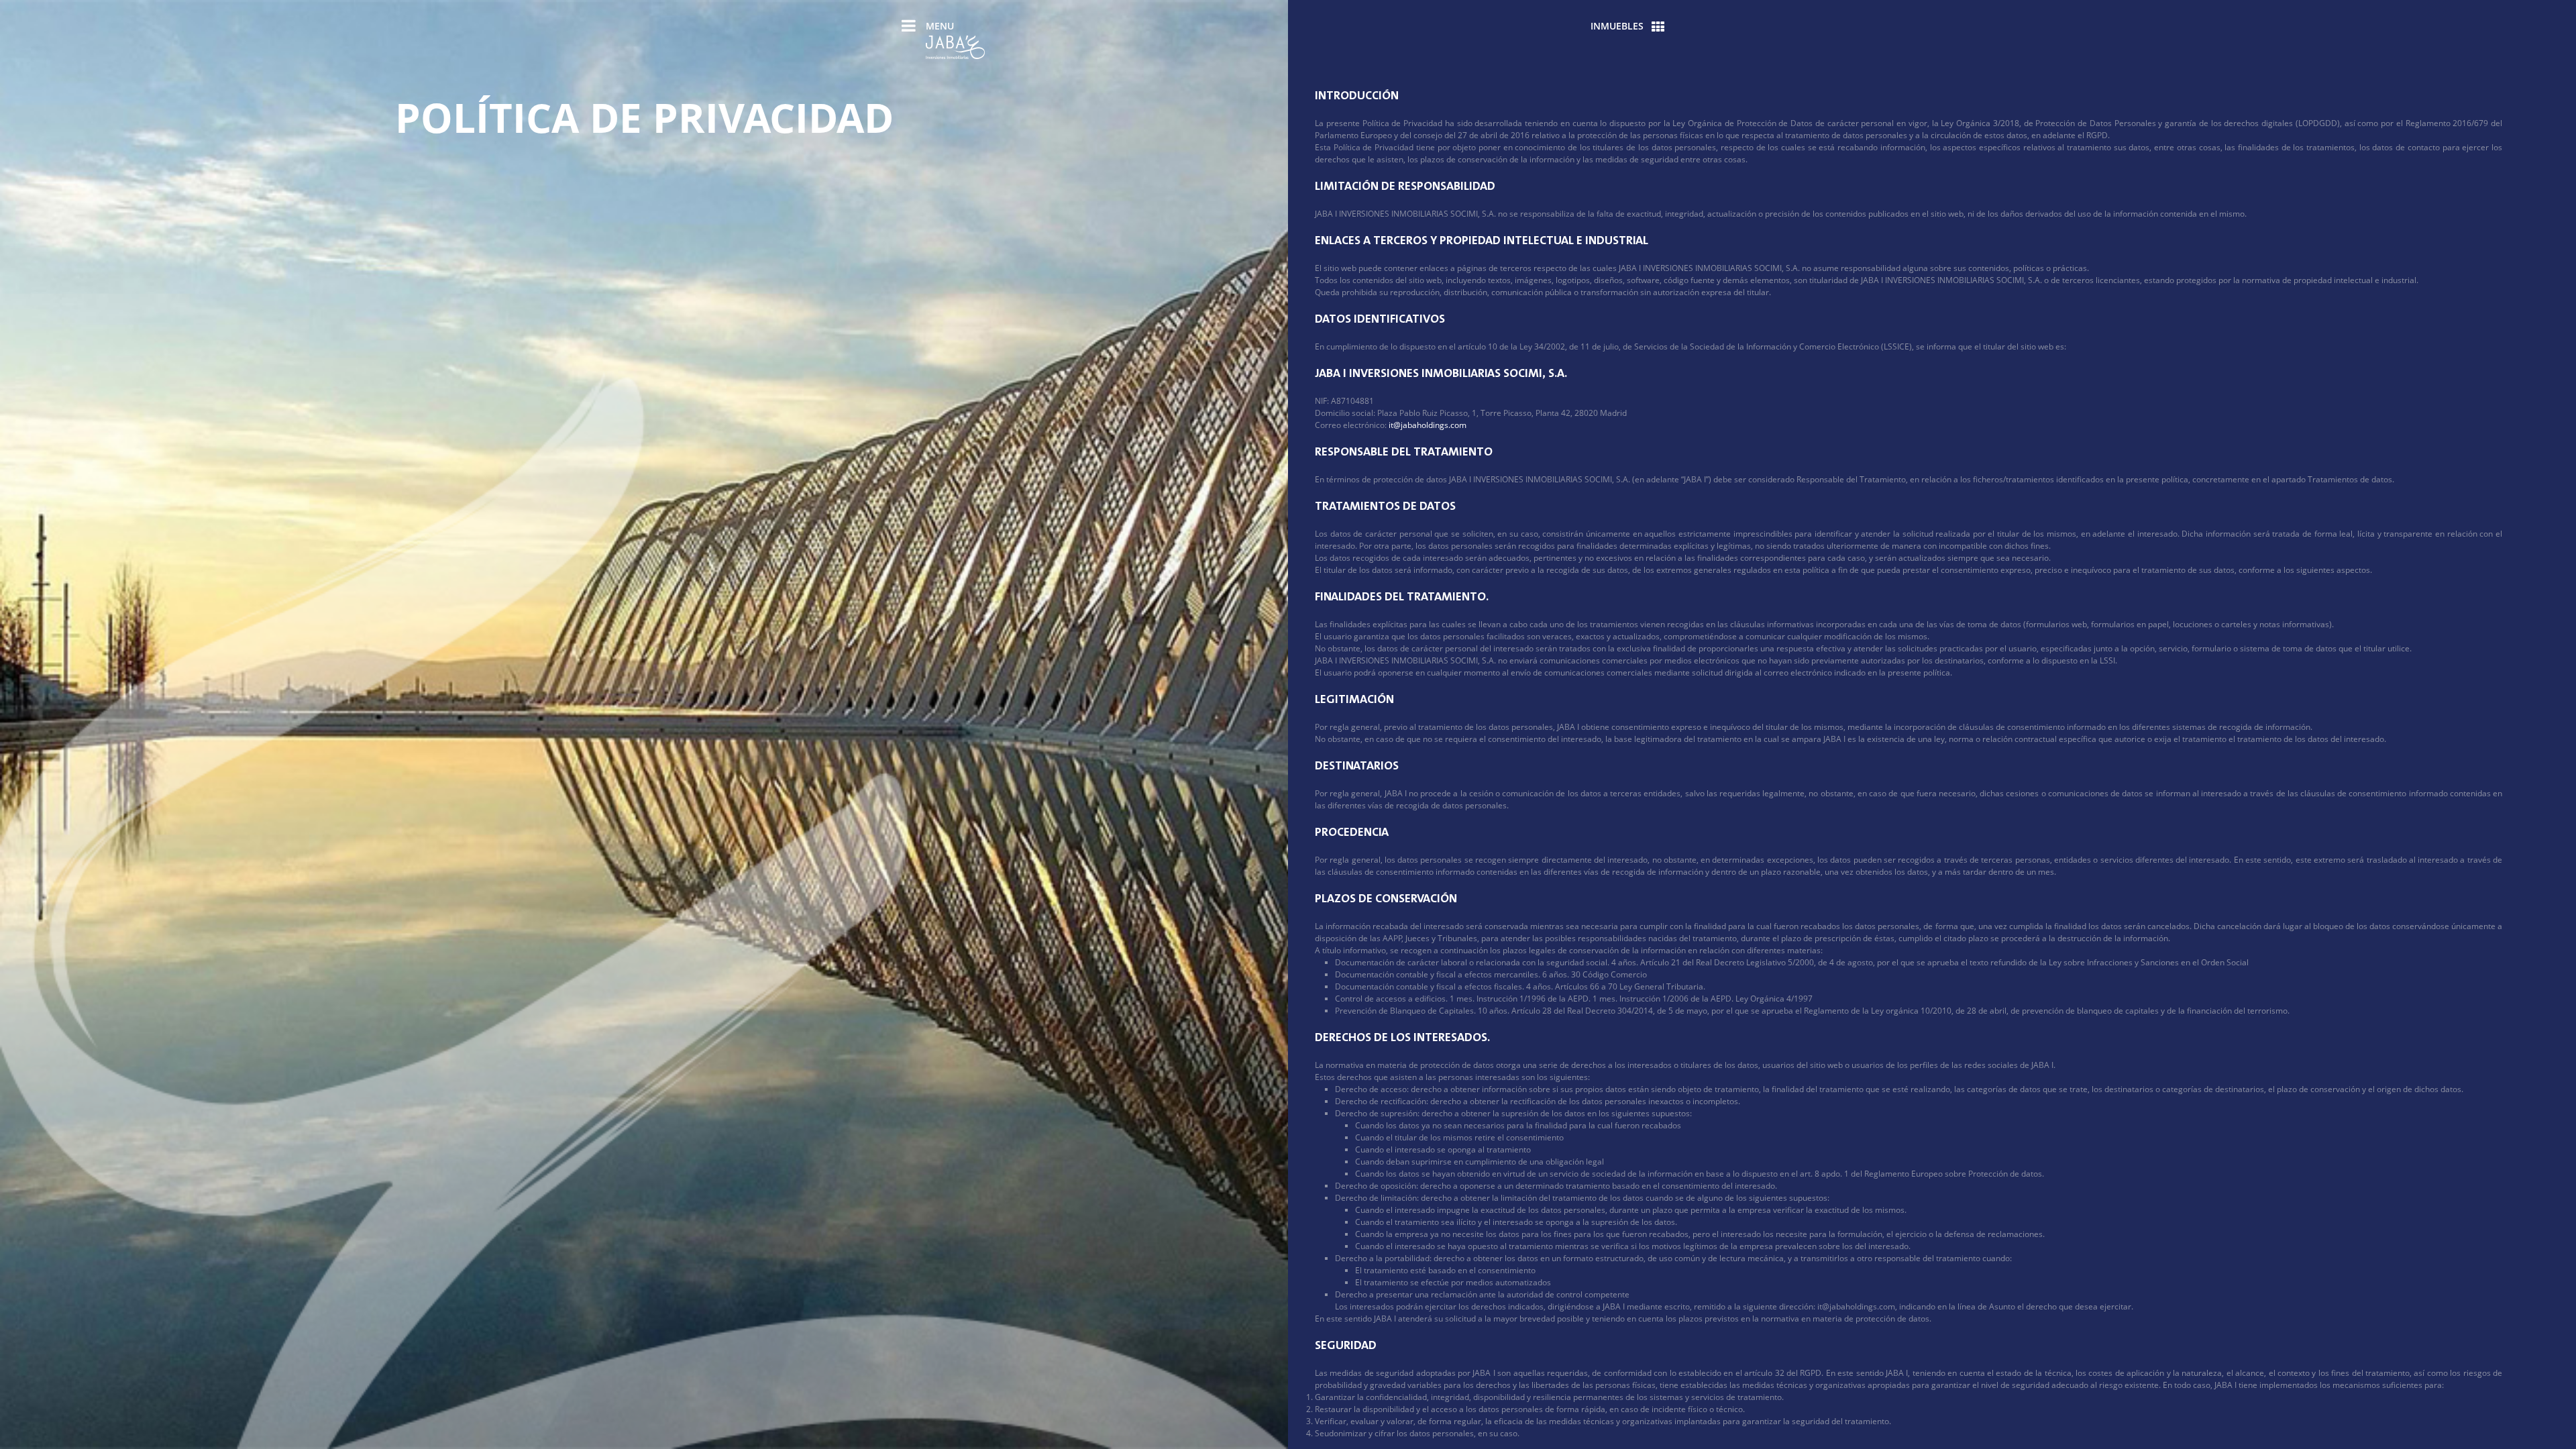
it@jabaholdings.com (1428, 425)
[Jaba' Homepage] (955, 49)
